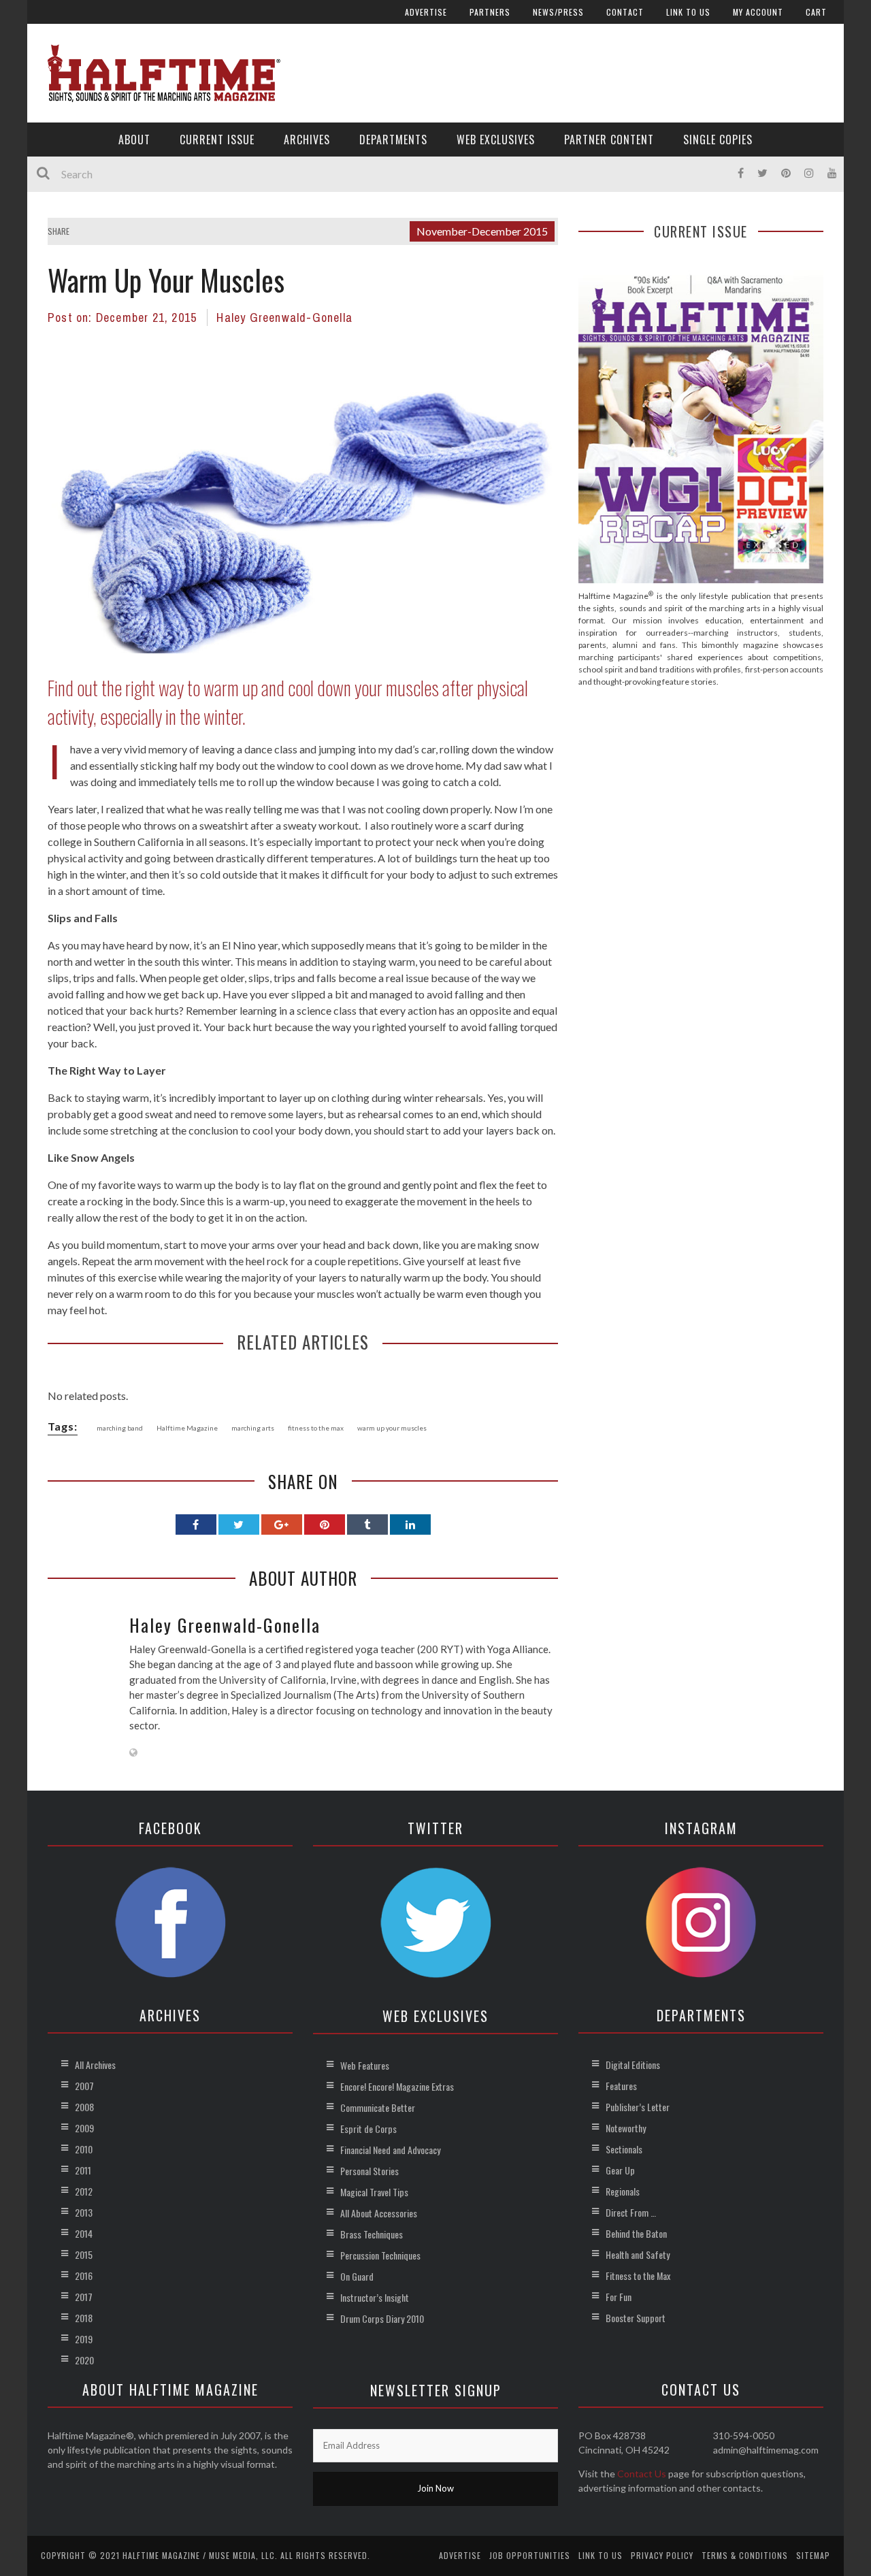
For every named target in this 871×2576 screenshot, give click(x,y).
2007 (84, 2086)
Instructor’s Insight (375, 2297)
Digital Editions (633, 2065)
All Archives (95, 2065)
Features (621, 2086)
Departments (393, 140)
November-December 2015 (482, 231)
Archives (307, 140)
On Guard (357, 2276)
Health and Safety (638, 2254)
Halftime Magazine (187, 1428)
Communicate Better (378, 2107)
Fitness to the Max (638, 2276)
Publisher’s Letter (638, 2107)
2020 (84, 2360)
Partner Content (609, 140)
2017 (84, 2297)
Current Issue (217, 140)
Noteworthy (626, 2128)
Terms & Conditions (745, 2555)
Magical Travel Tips (374, 2192)
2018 (84, 2318)
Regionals (623, 2191)
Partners (490, 12)
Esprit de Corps (368, 2129)
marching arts (253, 1428)
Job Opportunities (530, 2555)
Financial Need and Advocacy (390, 2150)
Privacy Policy (662, 2555)
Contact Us (642, 2474)
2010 (84, 2149)
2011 (83, 2170)
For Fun (619, 2297)
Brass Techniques (372, 2234)
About (134, 140)
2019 (84, 2339)
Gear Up (620, 2170)
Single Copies (718, 140)
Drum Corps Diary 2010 (382, 2318)
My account (758, 12)
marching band (120, 1428)
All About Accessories (379, 2213)
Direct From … (631, 2212)
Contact (625, 12)
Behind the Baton (636, 2233)
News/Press (558, 12)
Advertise (426, 12)
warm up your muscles (392, 1428)
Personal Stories (369, 2171)
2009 (84, 2128)
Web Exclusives (496, 140)
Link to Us (688, 12)
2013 (84, 2212)
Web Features (365, 2065)
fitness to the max (316, 1428)
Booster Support (636, 2318)
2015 (84, 2254)
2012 (84, 2191)
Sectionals (624, 2149)
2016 (84, 2276)
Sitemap (813, 2555)
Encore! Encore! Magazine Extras (397, 2086)
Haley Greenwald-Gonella (284, 317)
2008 (84, 2107)
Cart (816, 12)
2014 (84, 2233)
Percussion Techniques (380, 2255)
